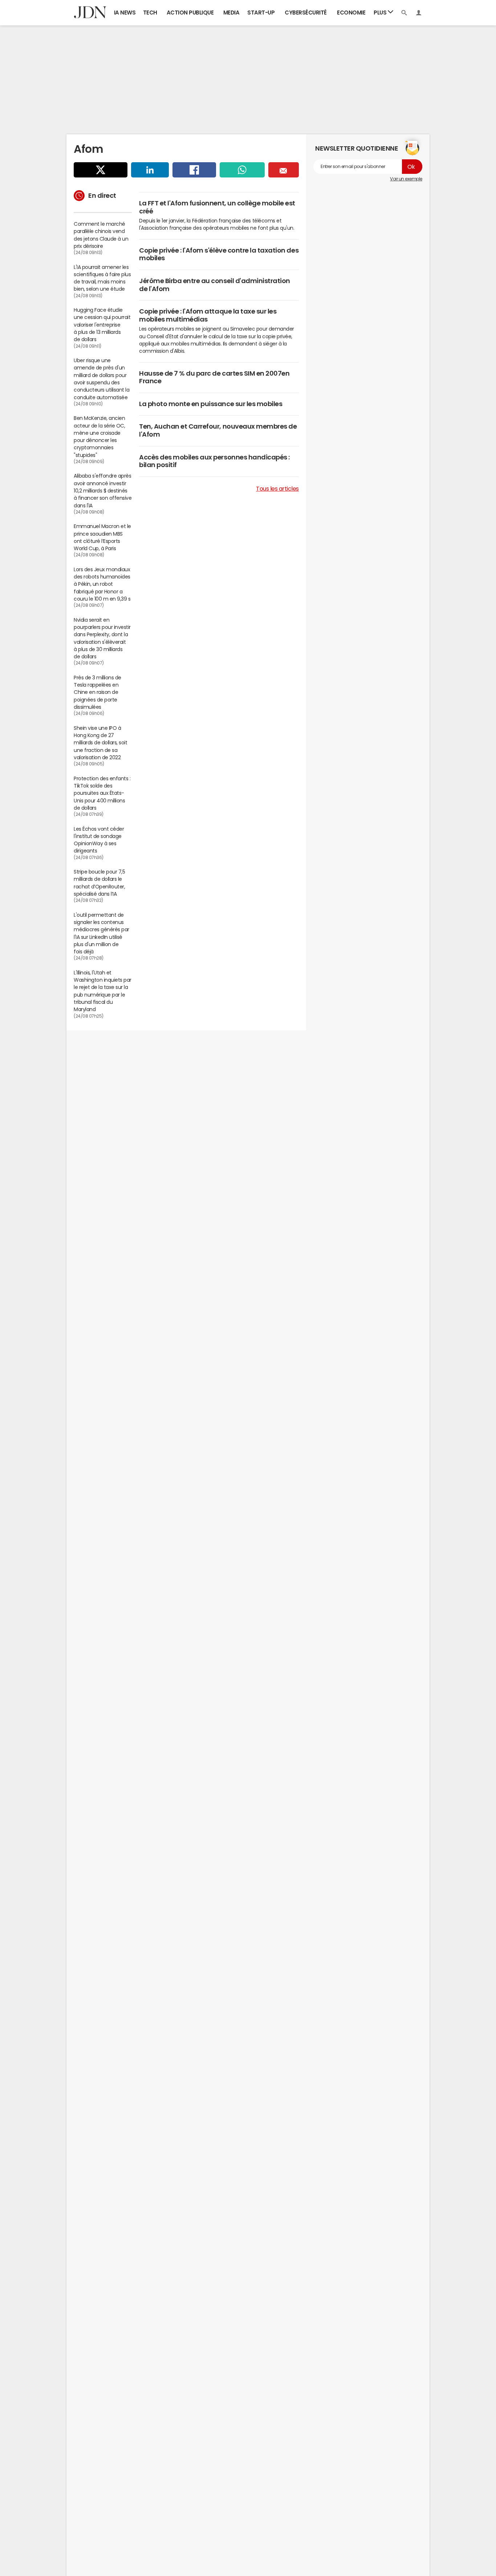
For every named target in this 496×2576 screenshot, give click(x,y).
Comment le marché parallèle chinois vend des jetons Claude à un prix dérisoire (101, 235)
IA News (125, 13)
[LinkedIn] (150, 170)
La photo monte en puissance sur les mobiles (211, 404)
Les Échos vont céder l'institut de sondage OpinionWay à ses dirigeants (99, 840)
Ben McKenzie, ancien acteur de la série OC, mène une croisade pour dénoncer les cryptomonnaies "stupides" (99, 436)
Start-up (261, 13)
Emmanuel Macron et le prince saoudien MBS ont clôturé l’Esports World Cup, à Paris (102, 537)
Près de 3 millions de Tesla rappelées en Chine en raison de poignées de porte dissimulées (97, 692)
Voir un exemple (406, 179)
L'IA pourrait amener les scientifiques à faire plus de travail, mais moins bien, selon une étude (102, 278)
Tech (150, 13)
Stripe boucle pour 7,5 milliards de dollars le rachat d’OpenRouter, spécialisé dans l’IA (99, 883)
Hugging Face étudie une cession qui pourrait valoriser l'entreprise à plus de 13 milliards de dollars (102, 325)
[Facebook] (194, 170)
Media (231, 13)
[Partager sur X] (101, 170)
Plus (381, 13)
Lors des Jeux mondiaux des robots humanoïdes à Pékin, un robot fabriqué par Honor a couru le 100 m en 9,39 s (102, 584)
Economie (351, 13)
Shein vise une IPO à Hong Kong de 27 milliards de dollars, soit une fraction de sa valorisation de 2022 (101, 743)
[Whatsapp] (242, 170)
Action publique (190, 13)
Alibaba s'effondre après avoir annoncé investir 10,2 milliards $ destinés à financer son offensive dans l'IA (103, 490)
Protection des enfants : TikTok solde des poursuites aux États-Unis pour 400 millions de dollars (102, 793)
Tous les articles (277, 488)
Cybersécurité (306, 13)
